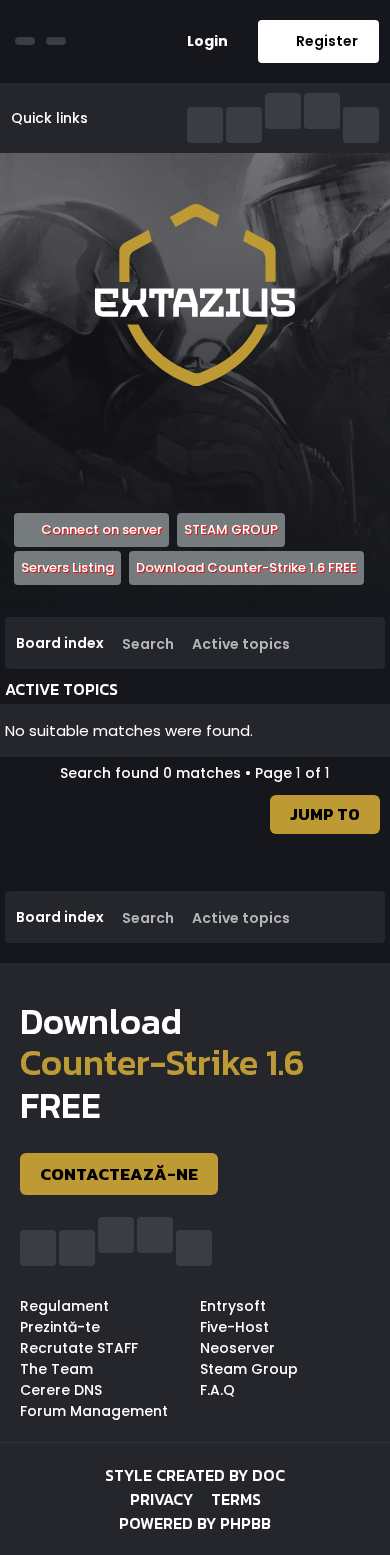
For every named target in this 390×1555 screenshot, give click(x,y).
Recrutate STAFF (79, 1348)
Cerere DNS (61, 1390)
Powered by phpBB (195, 1523)
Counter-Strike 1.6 (162, 1062)
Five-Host (234, 1327)
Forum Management (94, 1411)
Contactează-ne (119, 1174)
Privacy (161, 1499)
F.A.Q (217, 1390)
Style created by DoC (195, 1475)
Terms (236, 1499)
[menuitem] (200, 41)
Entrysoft (233, 1306)
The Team (56, 1369)
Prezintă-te (60, 1327)
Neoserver (237, 1348)
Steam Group (249, 1369)
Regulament (64, 1306)
